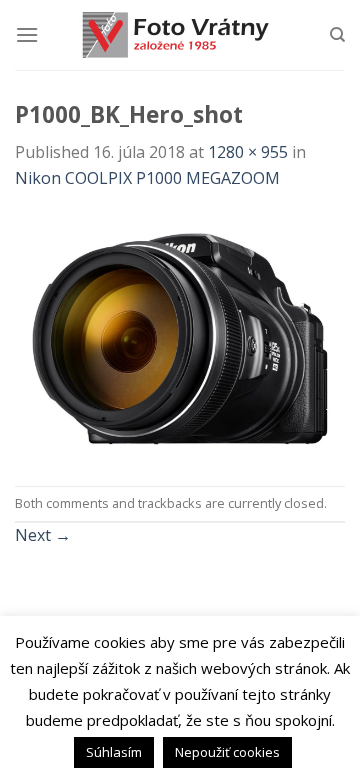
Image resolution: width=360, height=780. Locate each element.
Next (43, 535)
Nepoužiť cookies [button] (227, 752)
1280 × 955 (248, 152)
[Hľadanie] (337, 35)
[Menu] (27, 34)
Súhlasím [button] (114, 752)
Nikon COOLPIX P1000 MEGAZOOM (147, 178)
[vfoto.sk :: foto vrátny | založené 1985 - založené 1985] (180, 35)
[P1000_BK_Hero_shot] (180, 337)
